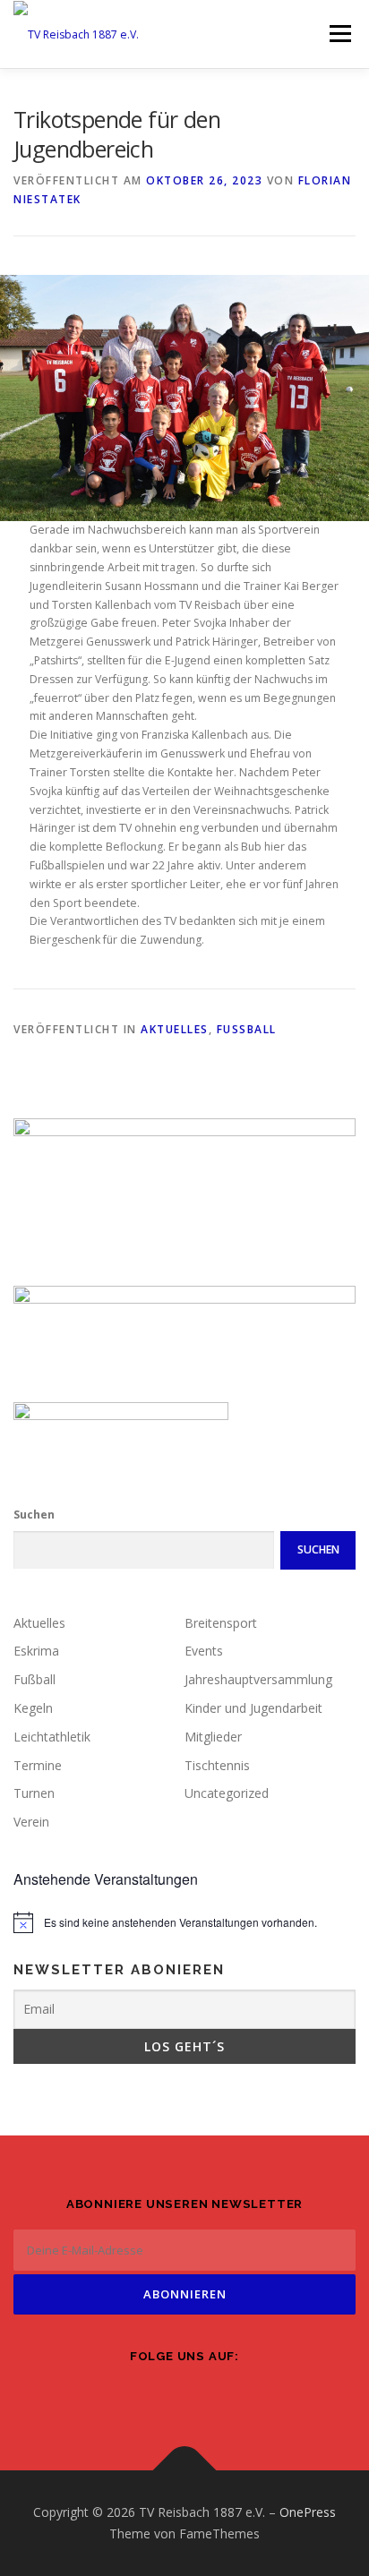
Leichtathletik (52, 1737)
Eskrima (36, 1651)
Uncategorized (227, 1793)
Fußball (247, 1029)
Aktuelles (175, 1029)
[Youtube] (235, 2394)
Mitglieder (213, 1737)
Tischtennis (217, 1765)
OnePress (308, 2512)
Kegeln (33, 1708)
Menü (339, 34)
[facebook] (134, 2394)
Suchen (34, 1515)
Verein (31, 1822)
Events (204, 1651)
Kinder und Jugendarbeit (253, 1708)
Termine (38, 1765)
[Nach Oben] (185, 2471)
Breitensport (221, 1623)
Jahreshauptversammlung (258, 1679)
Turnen (34, 1793)
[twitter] (184, 2394)
